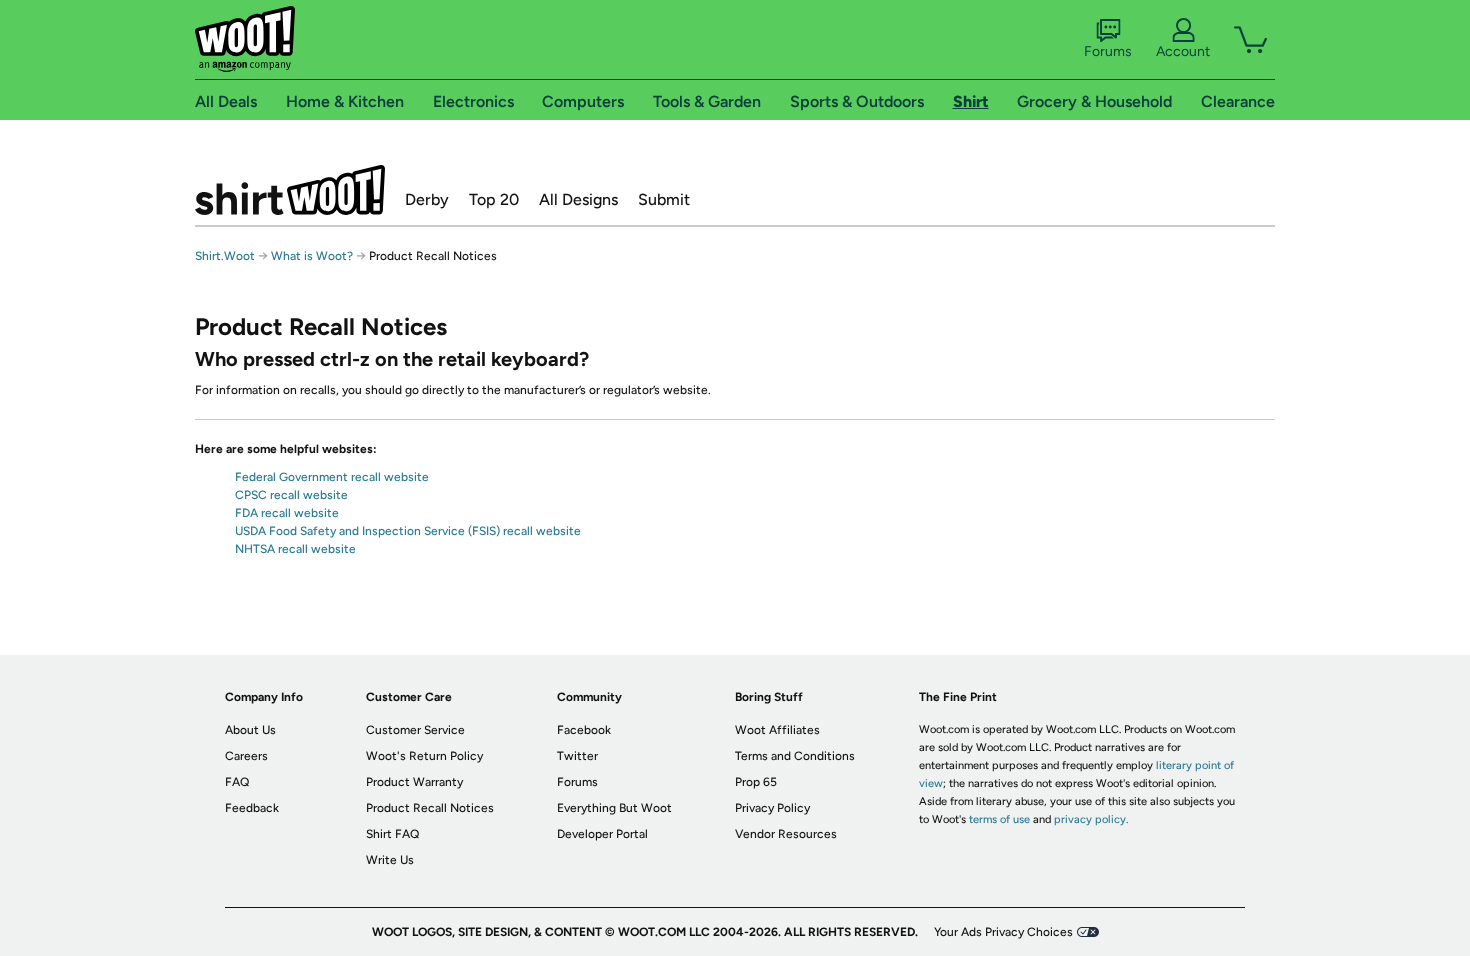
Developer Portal (602, 834)
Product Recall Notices (430, 808)
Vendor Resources (786, 834)
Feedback (252, 808)
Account (1183, 51)
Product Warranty (414, 782)
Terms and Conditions (795, 756)
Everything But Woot (614, 808)
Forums (1108, 51)
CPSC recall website (291, 495)
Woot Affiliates (777, 730)
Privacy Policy (772, 808)
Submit (664, 199)
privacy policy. (1091, 819)
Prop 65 (756, 782)
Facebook (584, 730)
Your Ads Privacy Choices (1003, 932)
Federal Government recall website (332, 477)
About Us (250, 730)
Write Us (390, 860)
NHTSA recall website (295, 549)
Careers (246, 756)
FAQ (237, 782)
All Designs (578, 199)
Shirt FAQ (392, 834)
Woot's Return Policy (424, 756)
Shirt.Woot (290, 190)
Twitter (577, 756)
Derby (427, 199)
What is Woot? (312, 256)
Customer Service (415, 730)
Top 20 (494, 199)
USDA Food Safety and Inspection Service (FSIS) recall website (408, 531)
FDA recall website (287, 513)
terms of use (999, 819)
